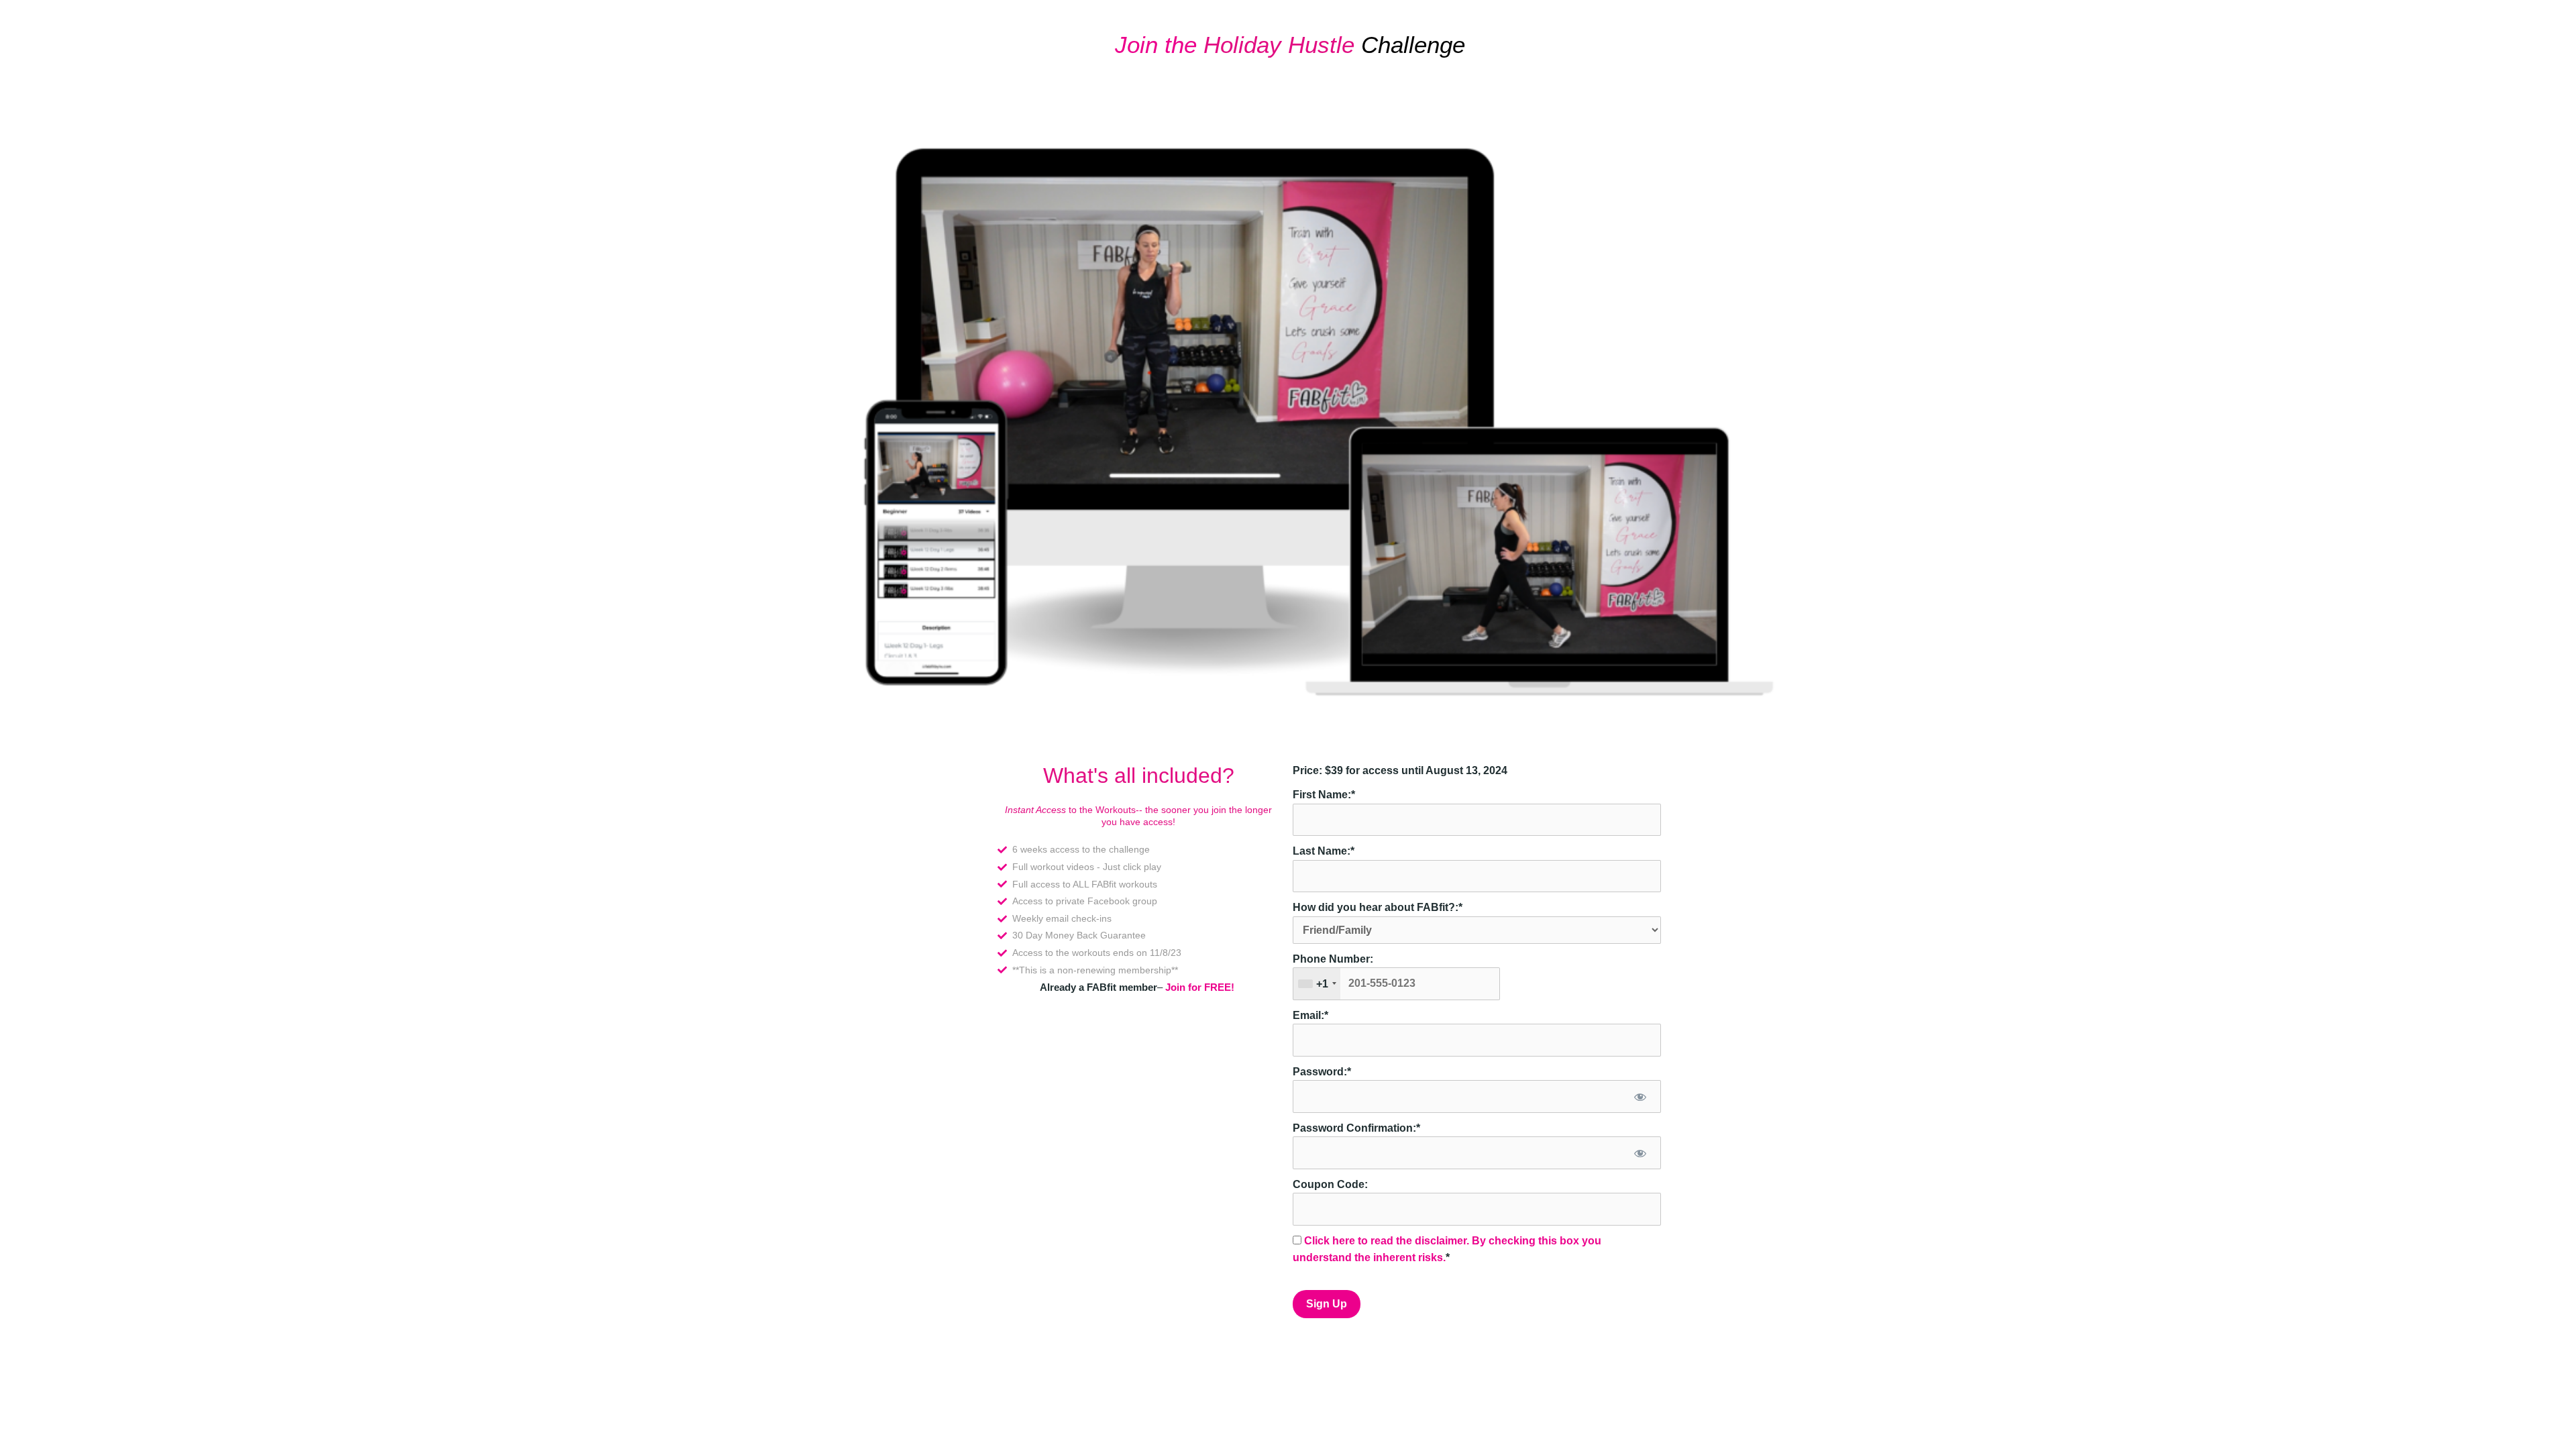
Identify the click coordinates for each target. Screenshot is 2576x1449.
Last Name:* (1324, 851)
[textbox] (1396, 983)
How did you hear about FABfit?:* (1378, 907)
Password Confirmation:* (1356, 1128)
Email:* (1310, 1015)
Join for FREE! (1200, 987)
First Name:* (1324, 795)
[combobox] (1317, 983)
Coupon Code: (1330, 1184)
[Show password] (1640, 1096)
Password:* (1322, 1072)
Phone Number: (1333, 959)
